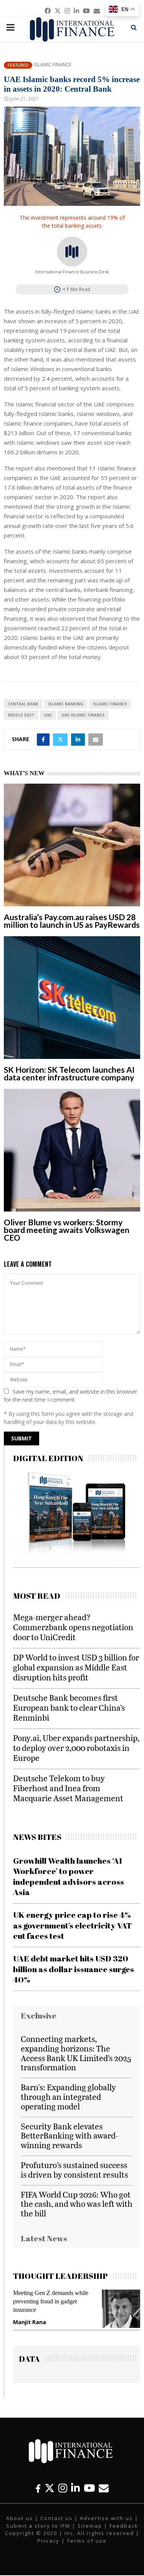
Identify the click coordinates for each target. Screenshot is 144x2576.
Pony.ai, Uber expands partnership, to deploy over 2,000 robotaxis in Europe (76, 1748)
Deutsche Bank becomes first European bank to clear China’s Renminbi (69, 1707)
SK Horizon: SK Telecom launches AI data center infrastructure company (69, 1073)
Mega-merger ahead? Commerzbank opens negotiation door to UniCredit (73, 1627)
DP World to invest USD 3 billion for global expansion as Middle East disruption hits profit (76, 1667)
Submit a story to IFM (38, 2526)
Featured (18, 65)
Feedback (124, 2526)
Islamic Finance (53, 65)
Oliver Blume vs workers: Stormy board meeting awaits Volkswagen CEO (67, 1230)
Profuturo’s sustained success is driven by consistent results (74, 2170)
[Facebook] (38, 2488)
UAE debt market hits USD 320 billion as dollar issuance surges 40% (74, 1969)
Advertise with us (106, 2518)
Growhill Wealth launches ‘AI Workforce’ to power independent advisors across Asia (69, 1876)
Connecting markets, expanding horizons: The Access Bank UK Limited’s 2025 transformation (76, 2053)
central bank (23, 704)
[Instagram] (63, 2488)
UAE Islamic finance (83, 715)
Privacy (48, 2541)
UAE (48, 715)
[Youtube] (89, 2488)
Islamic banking (66, 704)
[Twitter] (50, 2488)
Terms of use (87, 2541)
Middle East (21, 715)
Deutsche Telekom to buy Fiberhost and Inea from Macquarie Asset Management (68, 1788)
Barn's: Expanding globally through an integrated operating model (68, 2097)
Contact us (56, 2518)
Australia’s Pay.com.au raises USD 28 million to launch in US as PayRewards (72, 921)
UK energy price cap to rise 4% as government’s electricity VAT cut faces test (72, 1925)
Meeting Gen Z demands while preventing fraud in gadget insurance (51, 2301)
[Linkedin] (75, 2488)
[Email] (104, 2488)
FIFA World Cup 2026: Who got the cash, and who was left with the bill (77, 2204)
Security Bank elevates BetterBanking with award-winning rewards (70, 2136)
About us (20, 2518)
